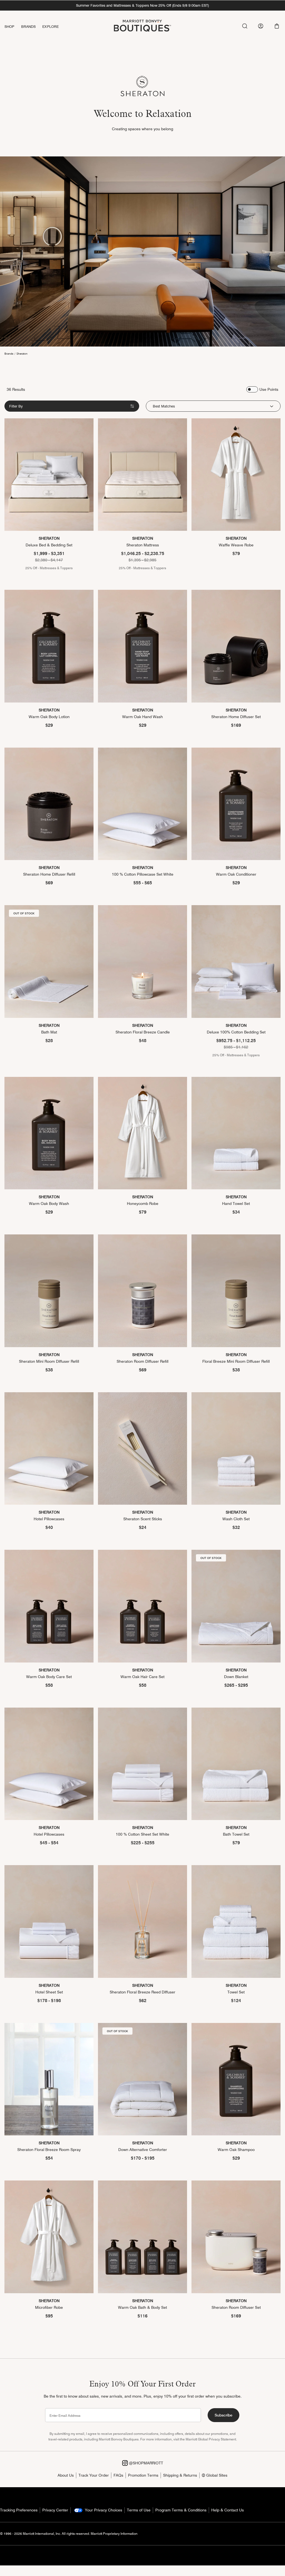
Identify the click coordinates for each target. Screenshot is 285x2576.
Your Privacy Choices (103, 2510)
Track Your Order (94, 2475)
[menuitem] (13, 27)
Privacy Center (55, 2510)
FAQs (118, 2475)
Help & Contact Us (228, 2510)
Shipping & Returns (180, 2475)
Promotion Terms (143, 2475)
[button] (277, 26)
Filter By (16, 406)
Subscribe (223, 2415)
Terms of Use (139, 2510)
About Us (66, 2475)
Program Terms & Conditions (181, 2510)
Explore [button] (51, 26)
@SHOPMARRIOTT (145, 2463)
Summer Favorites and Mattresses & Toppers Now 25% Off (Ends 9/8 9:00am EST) (142, 5)
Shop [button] (9, 26)
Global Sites (216, 2475)
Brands (9, 353)
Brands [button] (29, 26)
